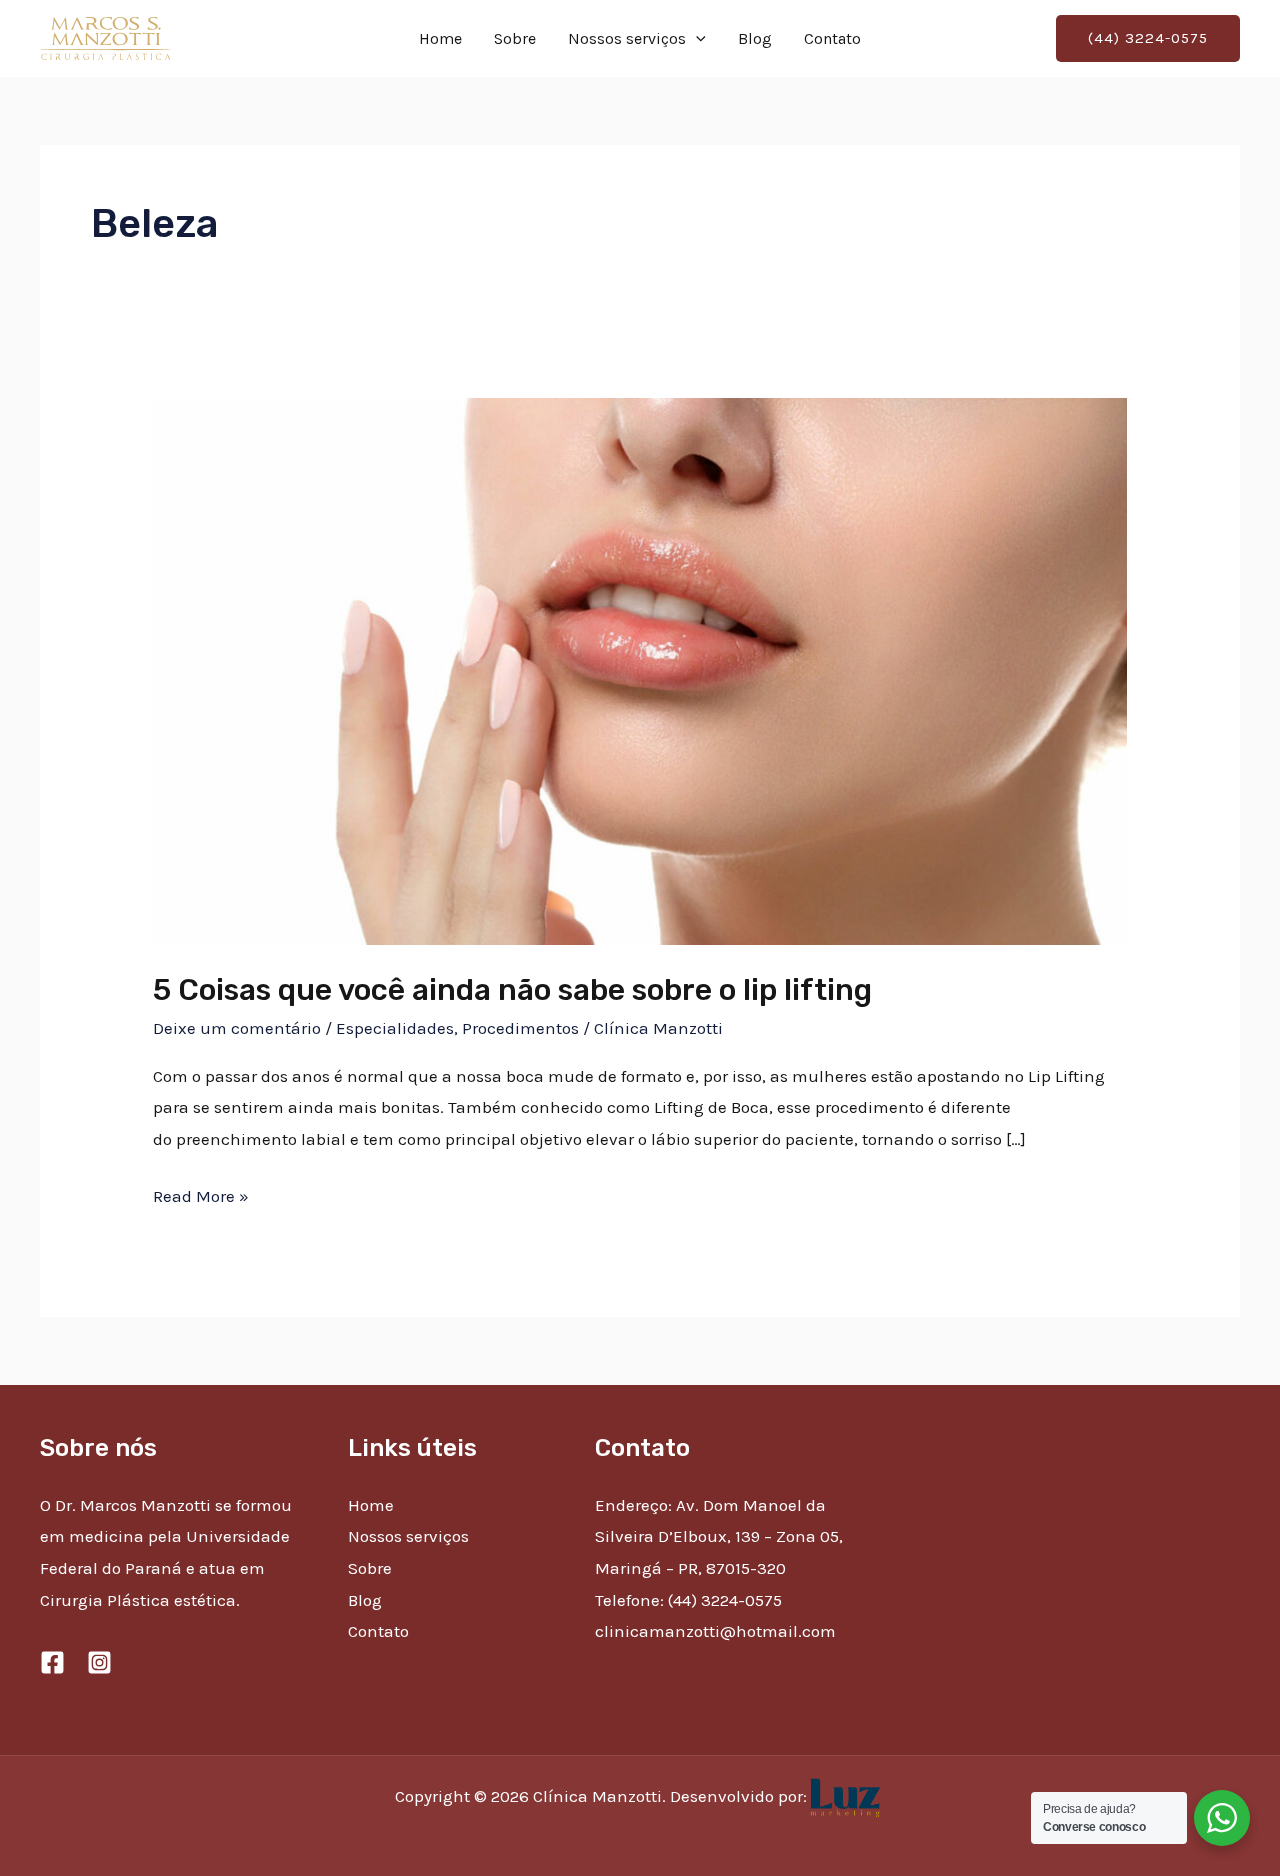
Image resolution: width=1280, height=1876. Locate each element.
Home (440, 38)
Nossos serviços (627, 38)
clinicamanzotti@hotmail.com (715, 1631)
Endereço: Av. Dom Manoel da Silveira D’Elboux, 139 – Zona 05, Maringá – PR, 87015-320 (719, 1536)
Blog (755, 38)
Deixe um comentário (237, 1028)
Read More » (201, 1193)
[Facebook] (52, 1662)
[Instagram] (99, 1662)
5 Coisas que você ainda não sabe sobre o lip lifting (512, 990)
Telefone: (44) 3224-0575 (688, 1600)
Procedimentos (520, 1028)
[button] (696, 39)
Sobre (515, 38)
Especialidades (395, 1028)
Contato (832, 38)
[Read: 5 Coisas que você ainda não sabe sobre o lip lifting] (639, 670)
